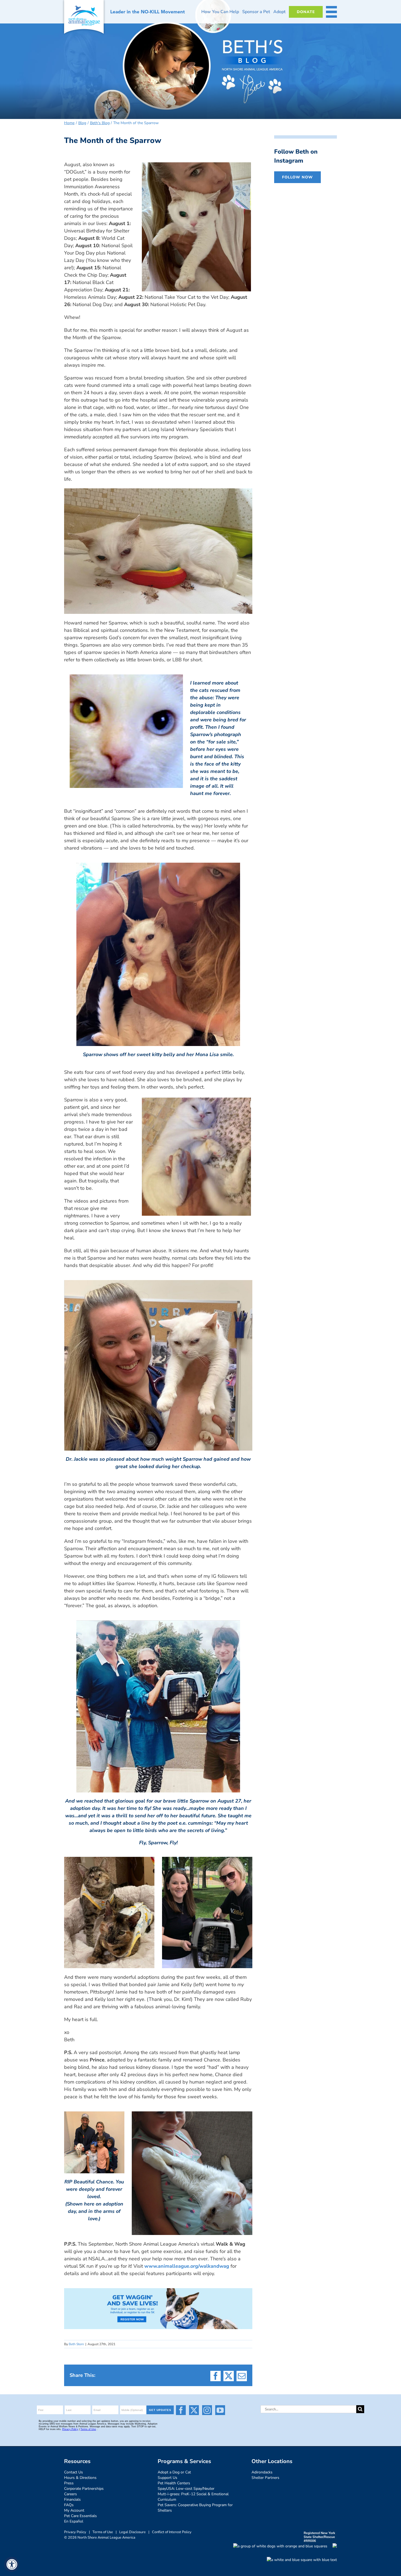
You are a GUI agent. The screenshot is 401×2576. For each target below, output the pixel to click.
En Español (74, 2521)
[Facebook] (181, 2410)
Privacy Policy (75, 2532)
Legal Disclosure (132, 2532)
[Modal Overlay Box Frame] (106, 2420)
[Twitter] (194, 2410)
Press (69, 2483)
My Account (74, 2510)
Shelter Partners (265, 2478)
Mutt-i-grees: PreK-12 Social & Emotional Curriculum (193, 2497)
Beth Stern (76, 2344)
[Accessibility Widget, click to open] (12, 2564)
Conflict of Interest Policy (172, 2532)
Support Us (167, 2478)
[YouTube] (220, 2410)
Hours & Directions (80, 2478)
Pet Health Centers (174, 2483)
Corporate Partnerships (84, 2489)
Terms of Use (103, 2532)
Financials (72, 2499)
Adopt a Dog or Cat (174, 2472)
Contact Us (74, 2472)
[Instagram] (207, 2410)
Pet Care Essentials (80, 2516)
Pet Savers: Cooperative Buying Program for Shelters (195, 2508)
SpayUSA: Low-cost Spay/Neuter (186, 2489)
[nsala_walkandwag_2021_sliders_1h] (158, 2291)
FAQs (69, 2505)
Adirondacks (262, 2472)
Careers (71, 2494)
